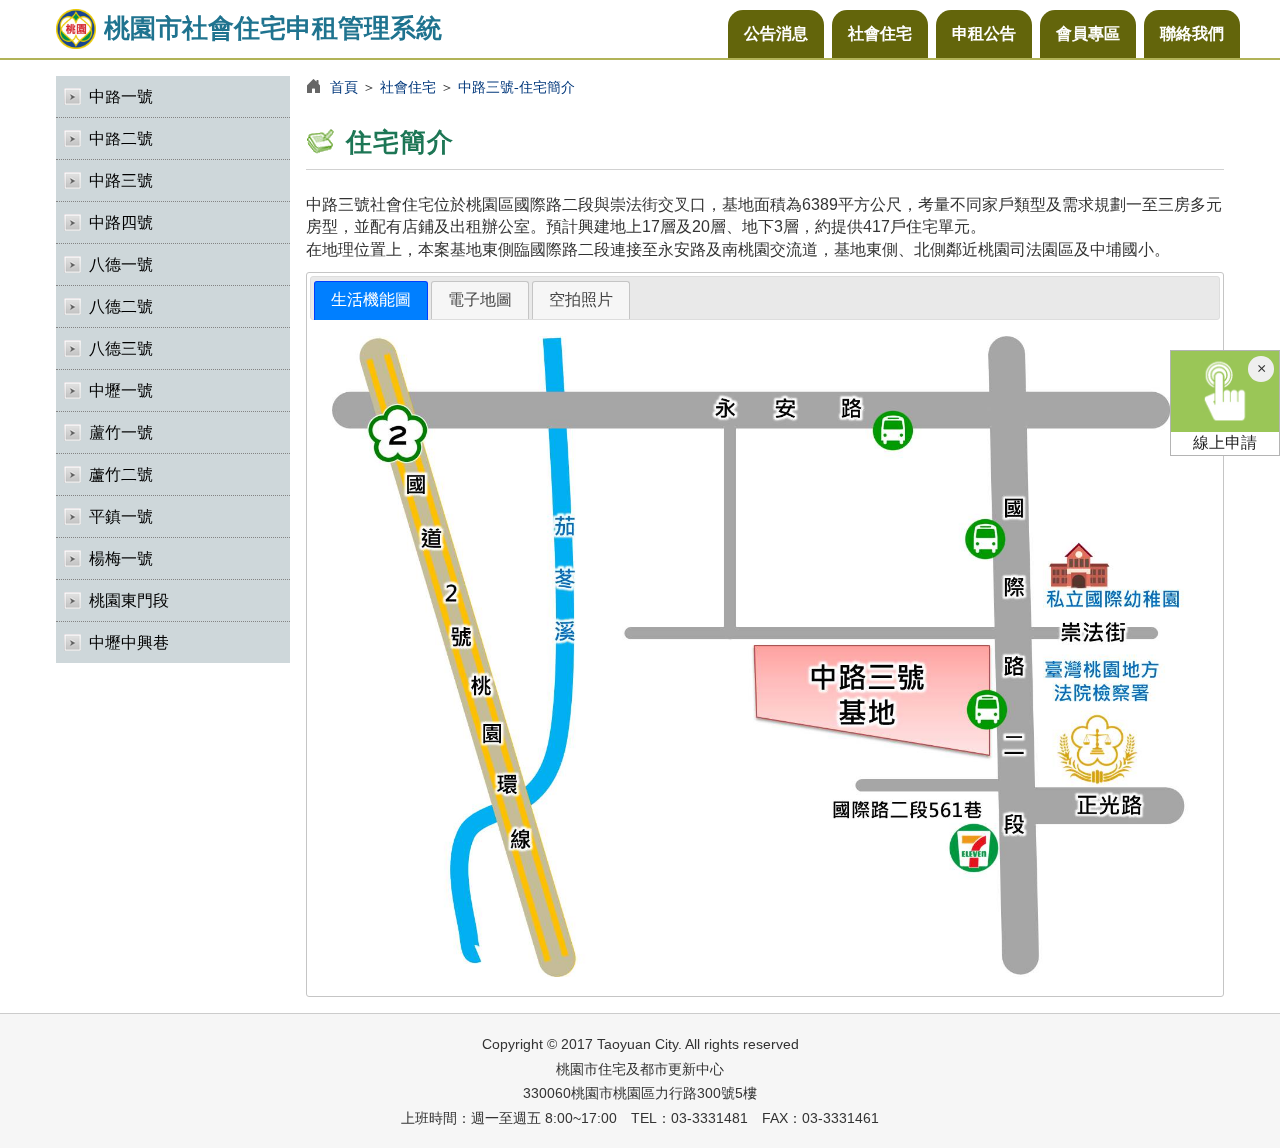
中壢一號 (121, 390)
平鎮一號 (121, 516)
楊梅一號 (121, 558)
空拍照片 (581, 299)
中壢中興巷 (129, 642)
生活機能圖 (371, 299)
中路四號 (121, 222)
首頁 (344, 87)
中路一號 (121, 96)
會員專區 (1088, 33)
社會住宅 (880, 33)
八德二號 (121, 306)
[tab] (371, 300)
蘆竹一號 (121, 432)
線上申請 (1225, 442)
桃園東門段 (129, 600)
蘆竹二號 (121, 474)
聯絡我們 (1192, 33)
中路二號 (121, 138)
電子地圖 (480, 299)
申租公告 (984, 33)
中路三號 (121, 180)
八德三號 (121, 348)
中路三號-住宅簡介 (516, 87)
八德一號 (121, 264)
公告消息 (776, 33)
